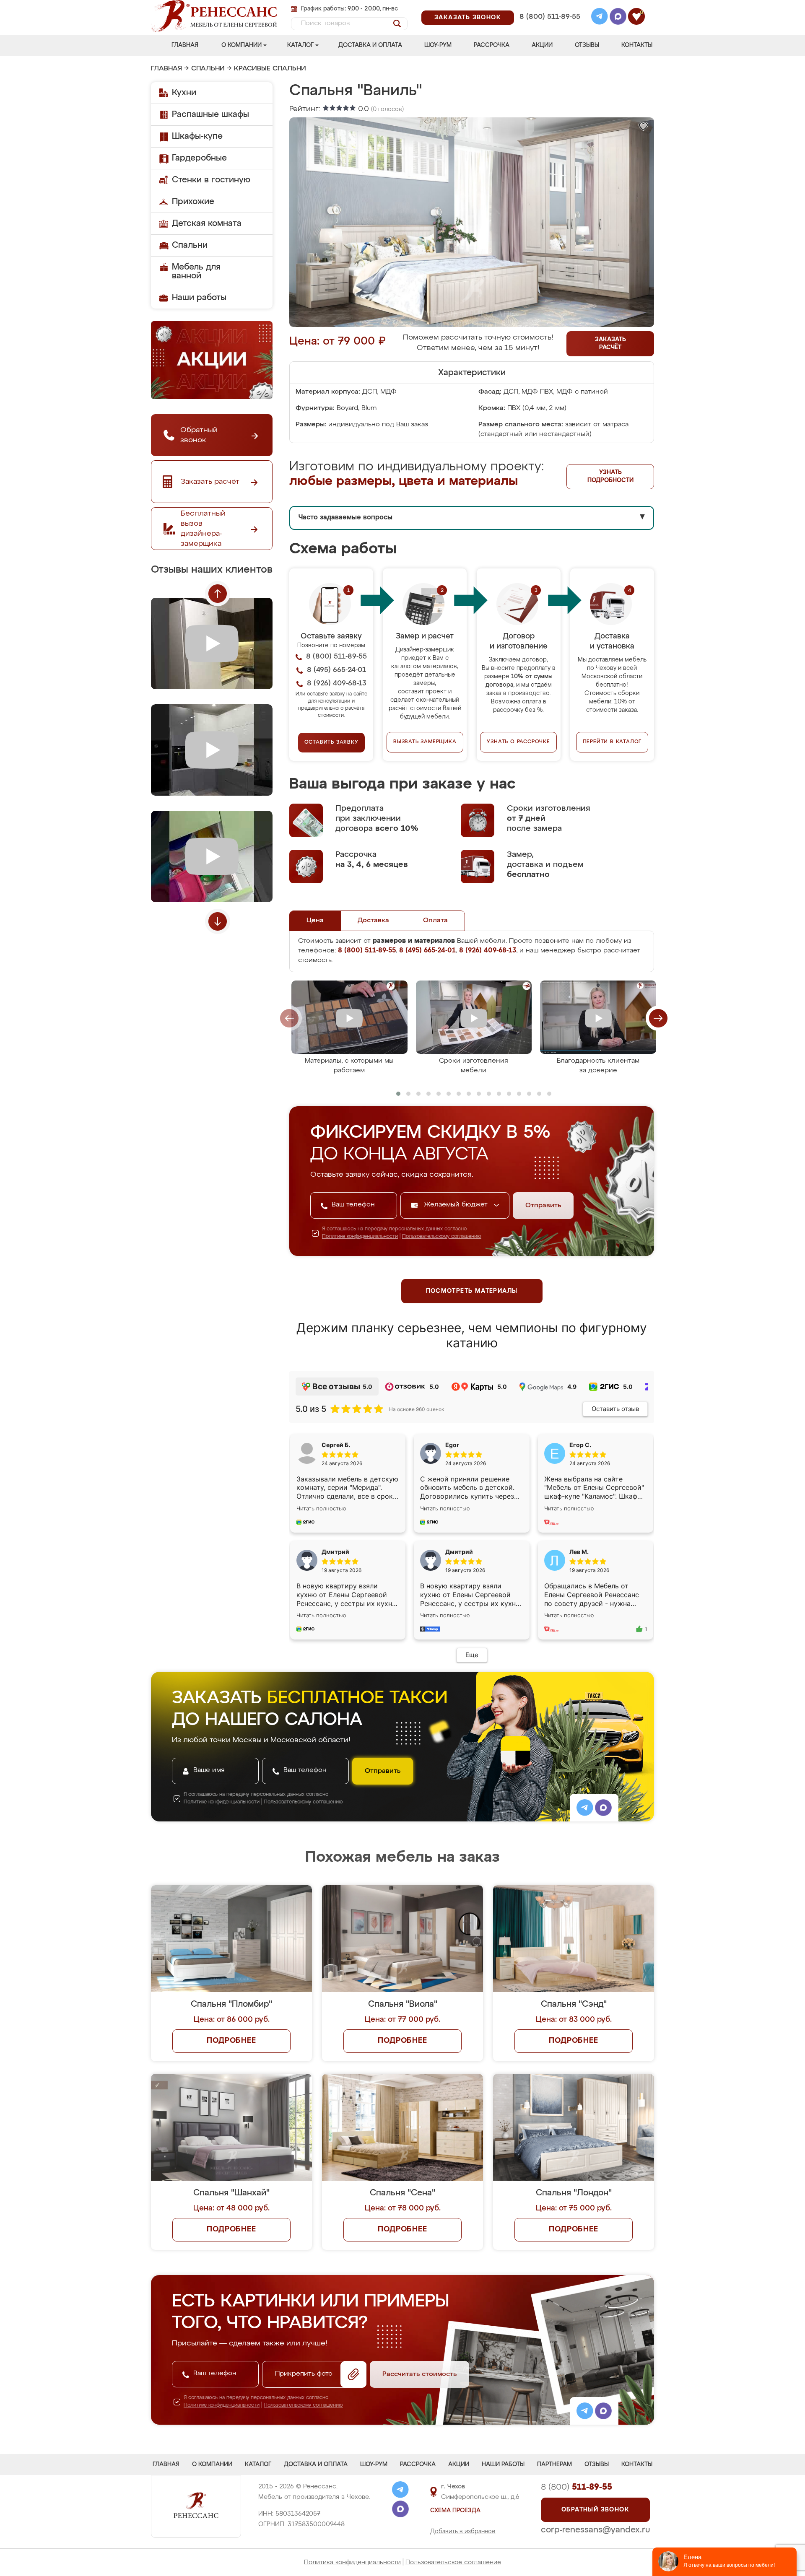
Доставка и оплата (370, 45)
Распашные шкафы (210, 114)
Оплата (435, 921)
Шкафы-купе (197, 136)
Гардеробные (199, 158)
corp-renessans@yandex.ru (595, 2530)
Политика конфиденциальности (352, 2562)
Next (218, 921)
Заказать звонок (468, 18)
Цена (315, 921)
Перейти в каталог (612, 742)
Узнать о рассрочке (518, 742)
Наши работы (199, 298)
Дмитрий (459, 1552)
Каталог (300, 45)
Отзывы (587, 45)
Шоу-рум (438, 45)
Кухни (184, 93)
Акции (542, 45)
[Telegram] (600, 18)
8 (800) (576, 2487)
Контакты (637, 45)
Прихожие (193, 202)
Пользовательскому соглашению (442, 1237)
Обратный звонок (595, 2510)
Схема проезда (455, 2511)
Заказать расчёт (610, 344)
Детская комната (207, 223)
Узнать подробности (610, 476)
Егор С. (580, 1445)
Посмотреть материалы (472, 1291)
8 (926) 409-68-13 (549, 28)
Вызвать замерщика (425, 742)
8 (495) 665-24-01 (549, 6)
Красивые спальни (270, 69)
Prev (218, 594)
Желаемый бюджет (457, 1205)
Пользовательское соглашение (453, 2562)
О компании (241, 45)
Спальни (208, 69)
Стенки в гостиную (211, 180)
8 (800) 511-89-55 (550, 17)
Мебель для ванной (196, 271)
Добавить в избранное (463, 2532)
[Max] (618, 18)
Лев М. (579, 1552)
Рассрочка (492, 45)
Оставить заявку (331, 742)
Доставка (373, 921)
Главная (185, 45)
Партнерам (554, 2464)
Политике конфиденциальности (360, 1237)
